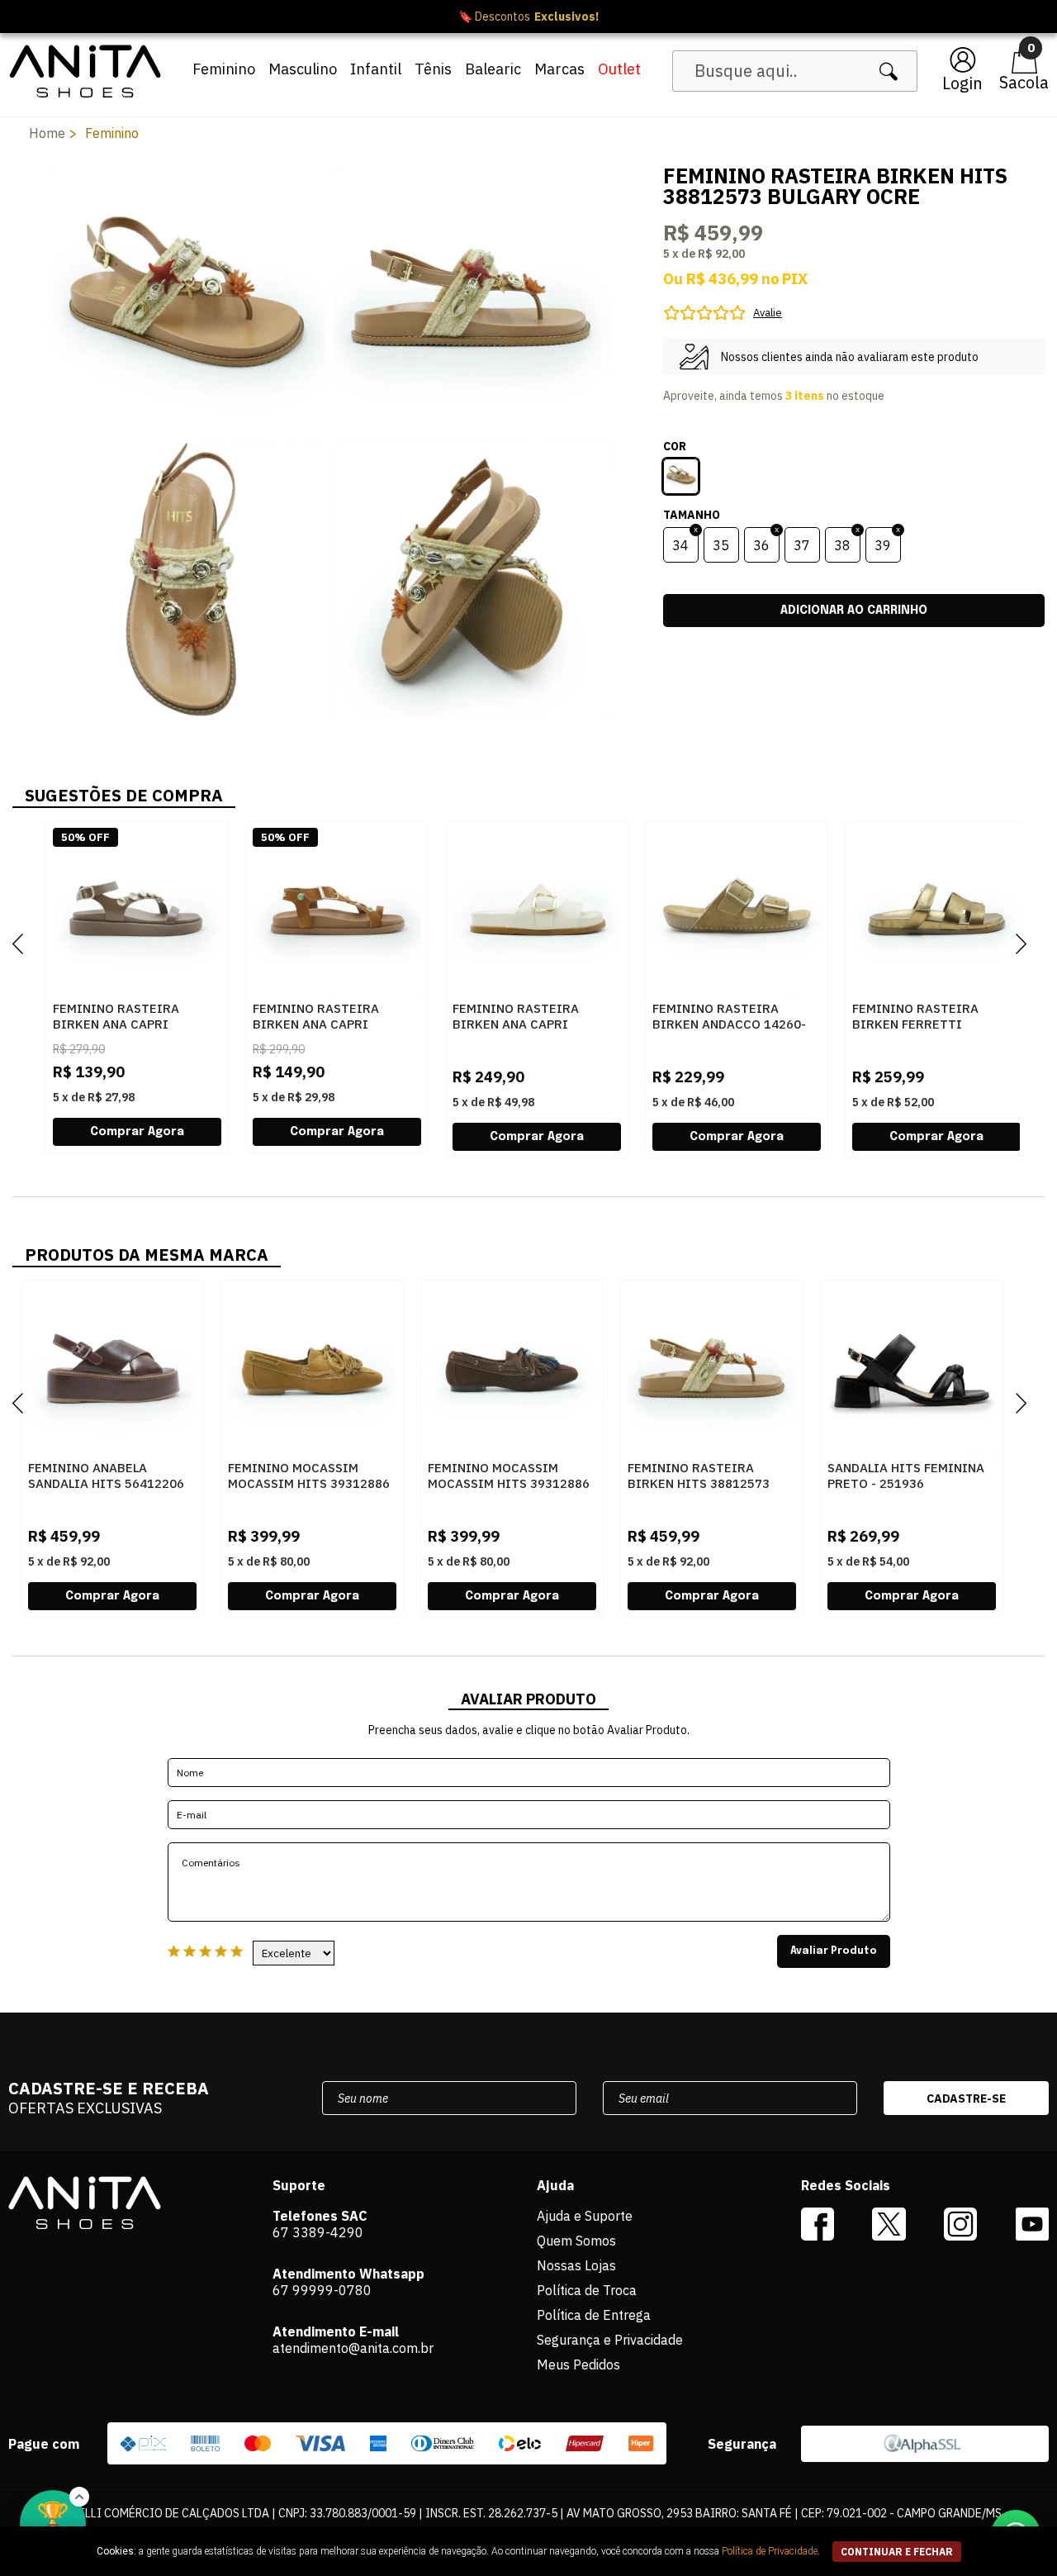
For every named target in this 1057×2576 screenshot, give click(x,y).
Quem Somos (576, 2241)
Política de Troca (587, 2290)
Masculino (303, 69)
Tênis (433, 69)
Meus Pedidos (578, 2365)
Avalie (768, 313)
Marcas (559, 69)
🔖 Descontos (528, 17)
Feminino (224, 69)
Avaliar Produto (834, 1951)
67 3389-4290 (318, 2232)
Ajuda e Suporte (585, 2216)
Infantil (376, 69)
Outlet (619, 69)
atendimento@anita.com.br (353, 2348)
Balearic (493, 69)
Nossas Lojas (576, 2265)
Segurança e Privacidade (610, 2340)
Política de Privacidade (770, 2551)
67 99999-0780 (322, 2290)
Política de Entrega (594, 2315)
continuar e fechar (897, 2552)
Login (962, 83)
